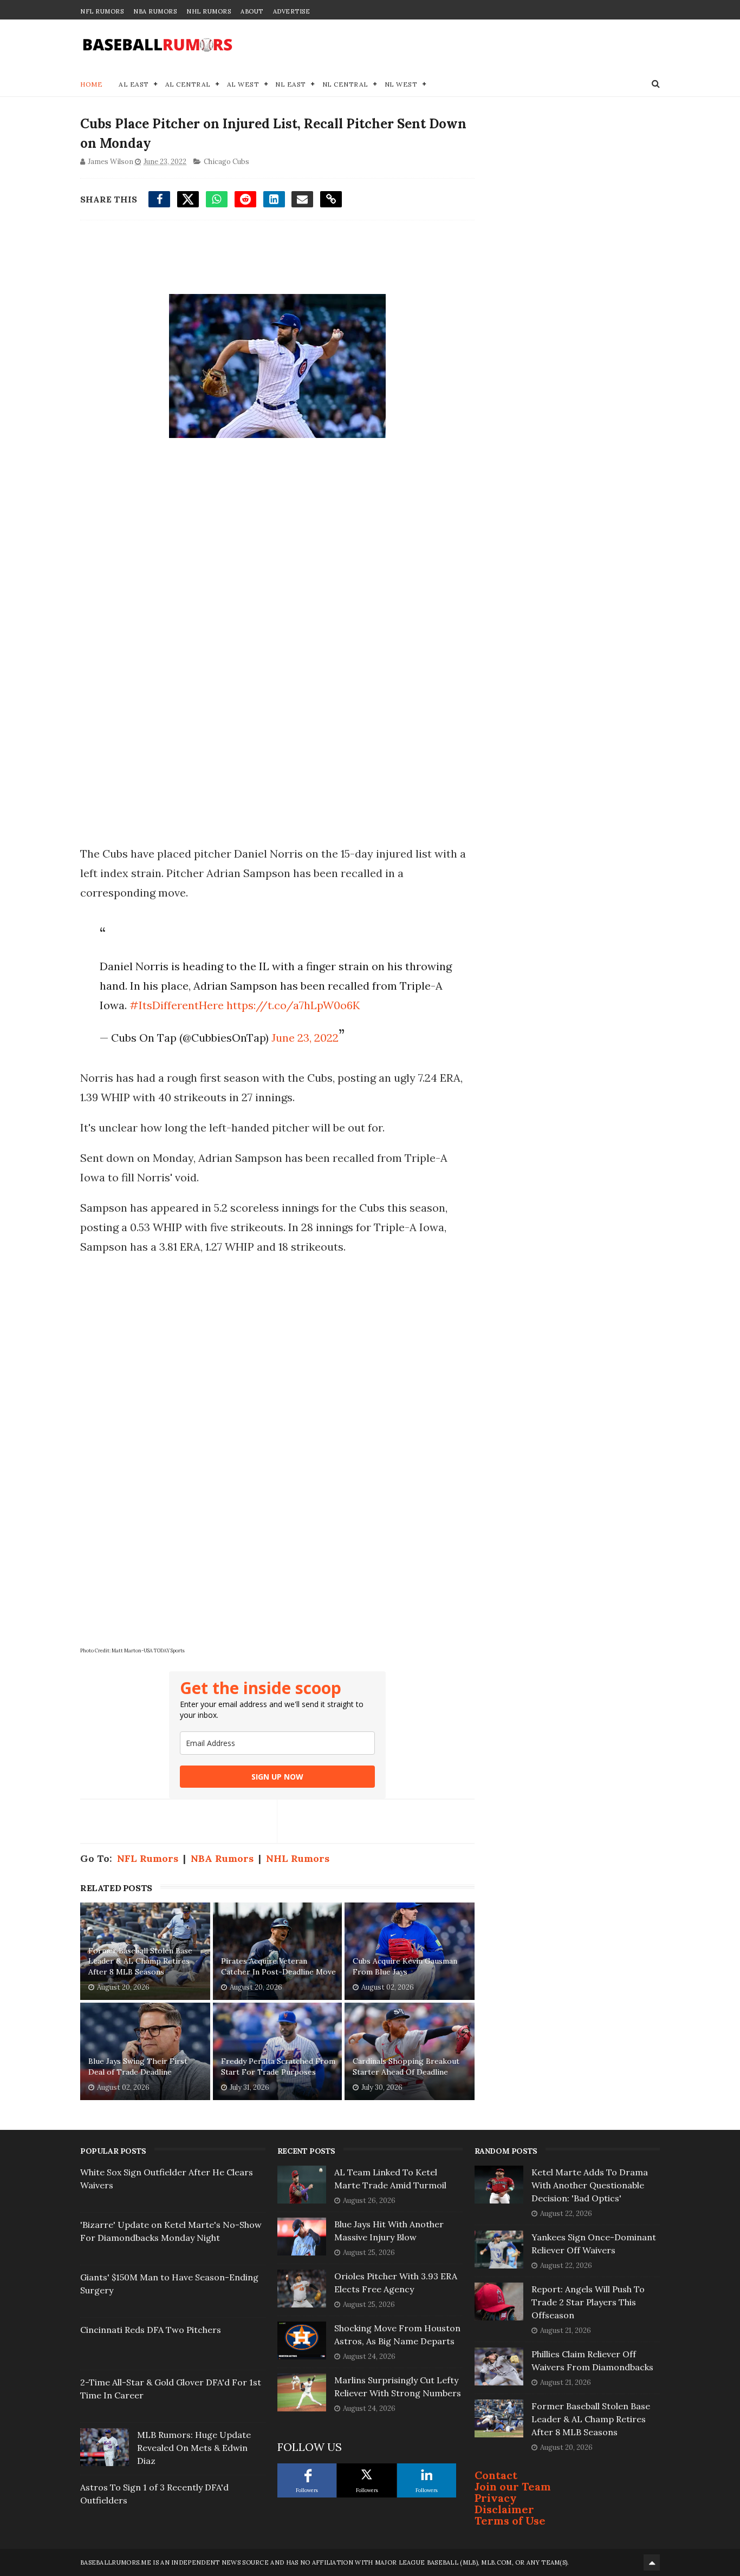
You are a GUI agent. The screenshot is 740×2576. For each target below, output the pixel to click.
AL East (134, 84)
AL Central (188, 84)
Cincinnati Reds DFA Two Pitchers (151, 2330)
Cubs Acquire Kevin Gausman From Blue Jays (405, 1966)
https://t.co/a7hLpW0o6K (293, 1005)
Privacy (496, 2498)
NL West (401, 84)
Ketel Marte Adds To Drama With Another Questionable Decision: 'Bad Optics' (590, 2185)
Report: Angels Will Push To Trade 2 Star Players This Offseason (588, 2302)
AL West (243, 84)
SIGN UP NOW (277, 1777)
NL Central (345, 84)
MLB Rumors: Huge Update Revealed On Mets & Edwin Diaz (194, 2448)
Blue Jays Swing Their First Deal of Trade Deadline (138, 2067)
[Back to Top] (652, 2562)
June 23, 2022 (305, 1038)
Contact (496, 2475)
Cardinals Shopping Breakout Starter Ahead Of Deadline (406, 2067)
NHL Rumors (209, 11)
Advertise (292, 11)
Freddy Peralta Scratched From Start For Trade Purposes (278, 2067)
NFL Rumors (102, 11)
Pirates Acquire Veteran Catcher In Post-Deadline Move (278, 1966)
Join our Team (513, 2486)
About (252, 11)
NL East (291, 84)
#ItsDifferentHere (177, 1005)
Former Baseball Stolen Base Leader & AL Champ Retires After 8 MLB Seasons (140, 1961)
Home (91, 84)
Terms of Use (510, 2521)
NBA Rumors (155, 11)
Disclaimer (504, 2509)
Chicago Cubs (226, 162)
